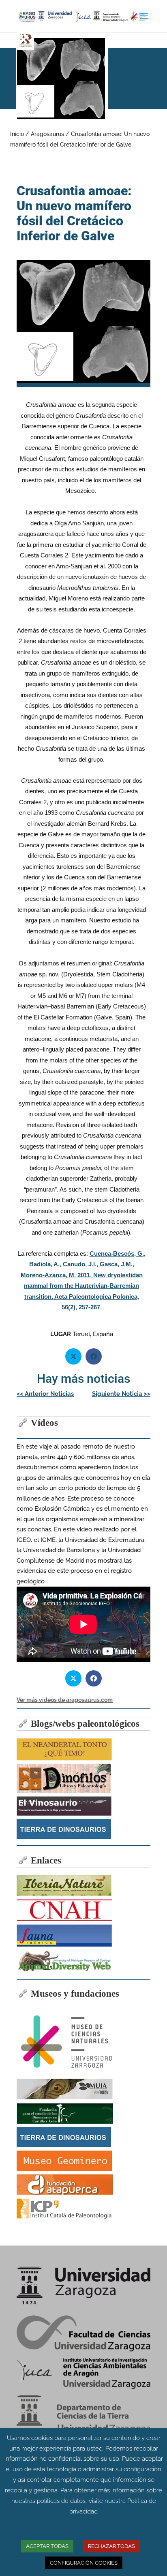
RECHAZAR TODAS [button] (111, 2546)
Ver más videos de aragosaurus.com (65, 1700)
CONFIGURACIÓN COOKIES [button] (84, 2563)
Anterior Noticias (45, 1394)
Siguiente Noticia (121, 1394)
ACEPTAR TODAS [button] (47, 2546)
